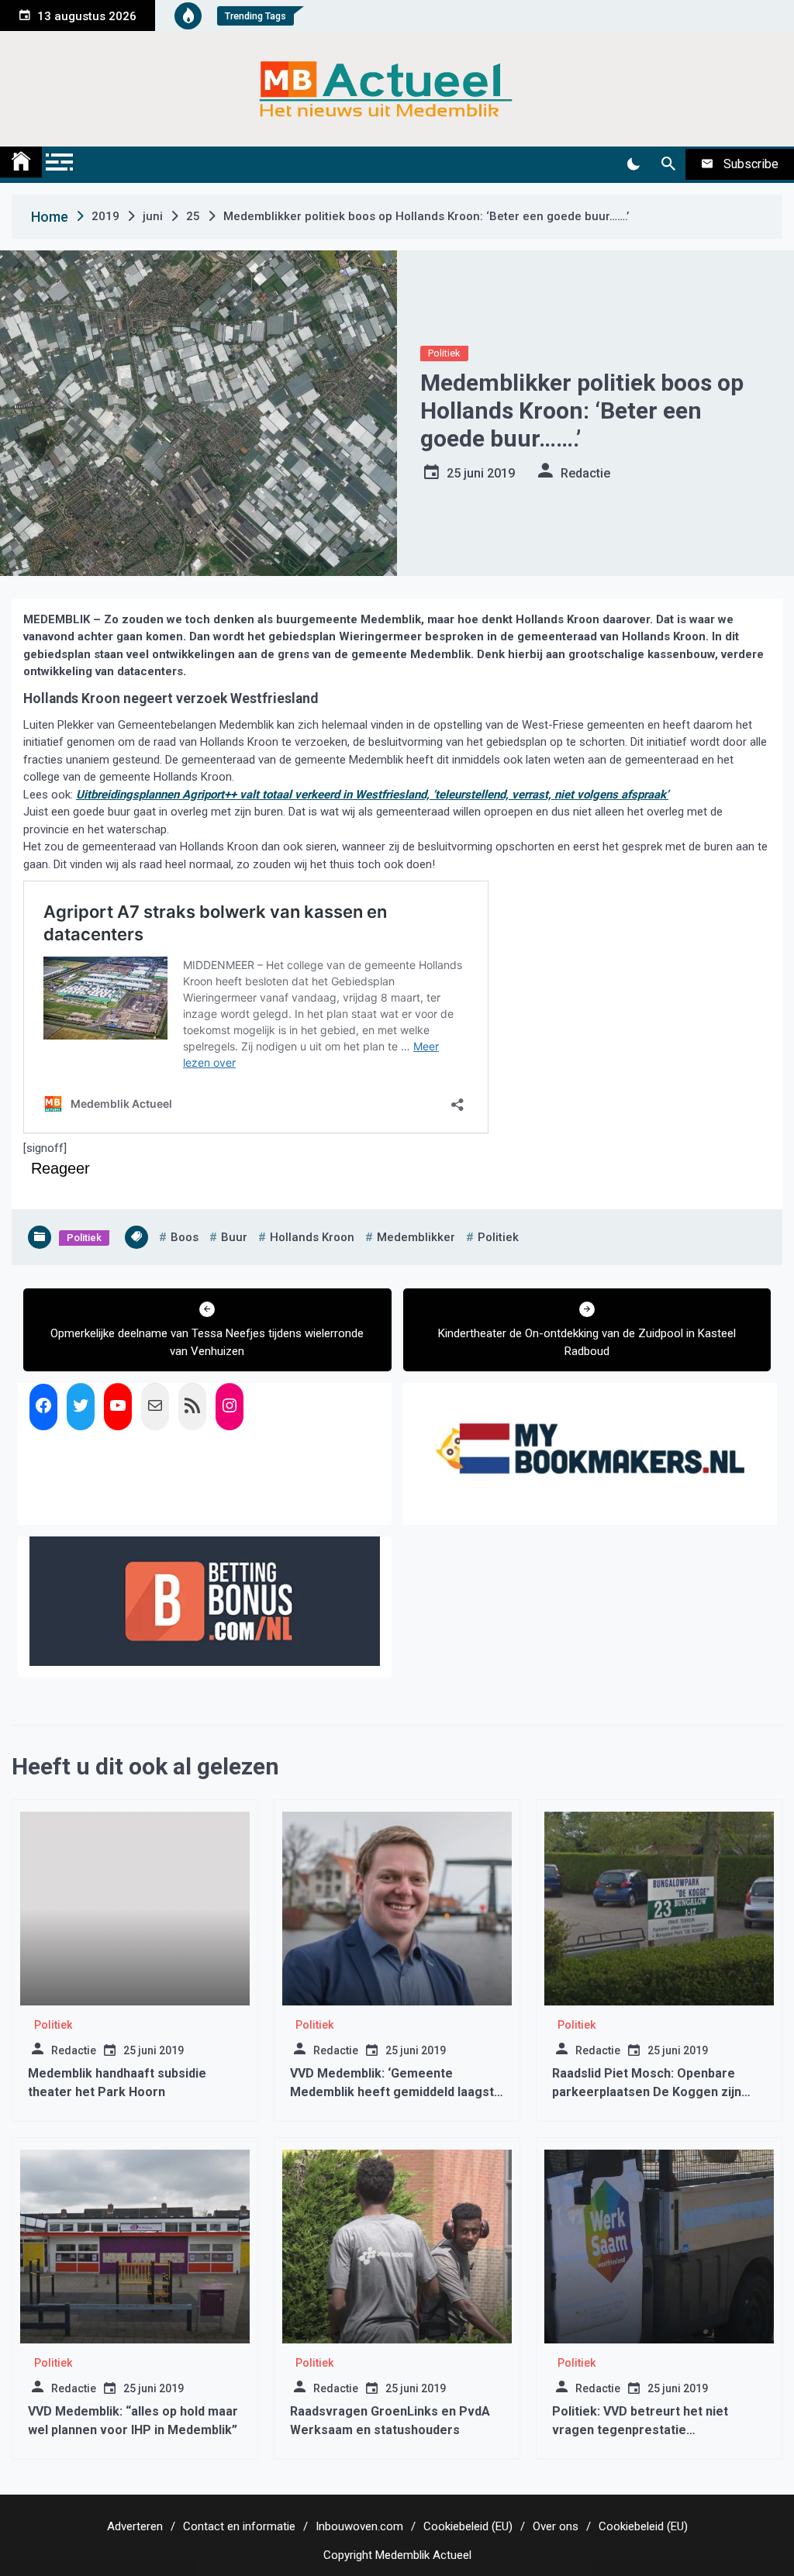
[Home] (21, 162)
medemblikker (416, 1237)
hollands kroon (312, 1237)
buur (234, 1237)
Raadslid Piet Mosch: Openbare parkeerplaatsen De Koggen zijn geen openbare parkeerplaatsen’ (649, 2092)
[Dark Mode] (633, 164)
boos (185, 1237)
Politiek (444, 353)
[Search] (668, 164)
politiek (498, 1237)
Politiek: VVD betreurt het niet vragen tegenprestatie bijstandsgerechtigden (640, 2430)
